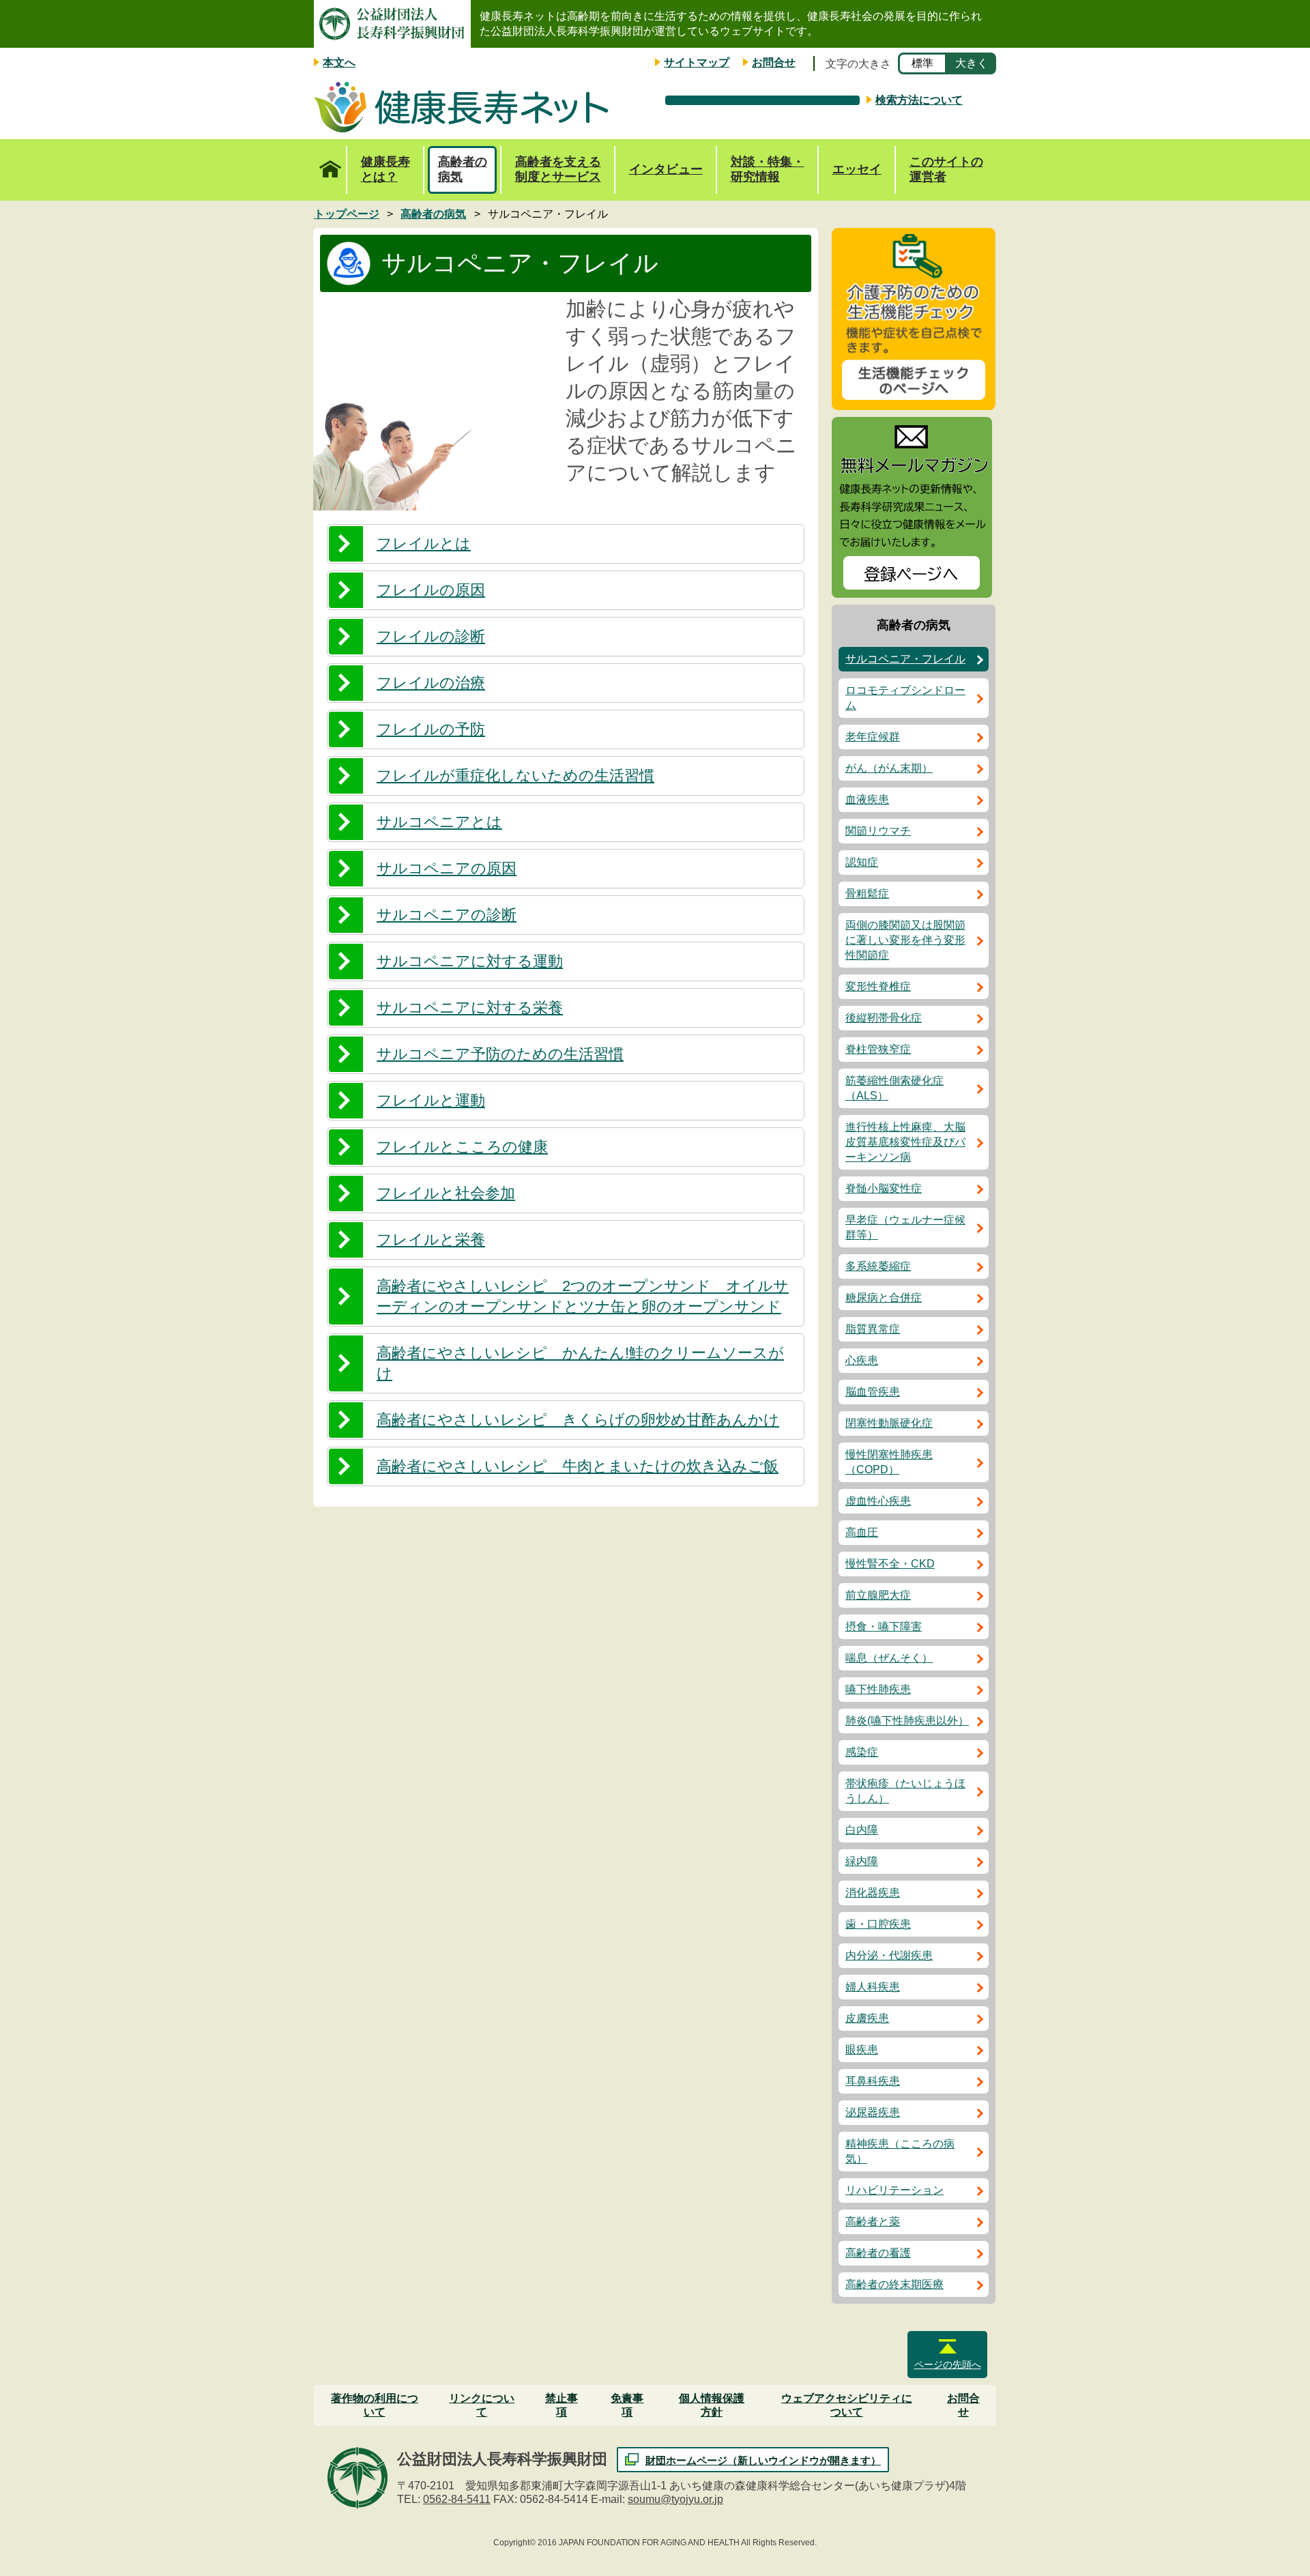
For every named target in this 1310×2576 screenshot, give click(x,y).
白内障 (862, 1830)
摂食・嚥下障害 (884, 1626)
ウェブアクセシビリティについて (847, 2405)
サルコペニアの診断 (447, 915)
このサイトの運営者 (946, 169)
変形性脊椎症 (878, 986)
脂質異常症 (873, 1329)
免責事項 (627, 2405)
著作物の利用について (375, 2405)
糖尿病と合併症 (884, 1298)
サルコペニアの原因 (447, 868)
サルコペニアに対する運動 (470, 961)
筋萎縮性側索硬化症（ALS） (894, 1088)
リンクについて (482, 2405)
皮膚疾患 (867, 2018)
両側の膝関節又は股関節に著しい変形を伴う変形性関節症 (905, 940)
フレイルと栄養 (431, 1240)
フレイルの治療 (431, 683)
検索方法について (919, 100)
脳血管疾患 (873, 1392)
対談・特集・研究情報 (768, 169)
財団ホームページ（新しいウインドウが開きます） (763, 2460)
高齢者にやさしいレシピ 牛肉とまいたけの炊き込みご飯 (578, 1466)
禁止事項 (562, 2405)
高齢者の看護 (878, 2253)
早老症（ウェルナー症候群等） (905, 1227)
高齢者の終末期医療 (894, 2284)
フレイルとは (424, 544)
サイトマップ (697, 62)
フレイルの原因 (431, 590)
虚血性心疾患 (878, 1501)
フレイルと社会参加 (446, 1193)
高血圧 (862, 1532)
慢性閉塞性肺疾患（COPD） (889, 1462)
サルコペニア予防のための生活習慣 (500, 1054)
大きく (972, 63)
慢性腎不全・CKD (890, 1564)
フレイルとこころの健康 (462, 1147)
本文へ (339, 62)
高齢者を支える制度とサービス (558, 169)
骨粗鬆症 (867, 894)
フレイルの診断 (431, 636)
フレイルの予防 (431, 729)
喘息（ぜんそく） (889, 1658)
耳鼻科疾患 (873, 2081)
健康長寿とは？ (385, 169)
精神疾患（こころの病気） (900, 2151)
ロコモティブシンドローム (905, 698)
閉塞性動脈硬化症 (889, 1423)
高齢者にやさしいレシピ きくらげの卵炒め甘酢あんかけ (578, 1420)
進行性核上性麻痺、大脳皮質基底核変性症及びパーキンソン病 (905, 1142)
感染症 (862, 1752)
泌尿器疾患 (873, 2112)
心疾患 (862, 1360)
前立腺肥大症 (878, 1595)
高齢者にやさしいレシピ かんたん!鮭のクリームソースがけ (580, 1363)
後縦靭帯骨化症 (884, 1018)
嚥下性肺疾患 (878, 1689)
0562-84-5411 (457, 2499)
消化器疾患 (873, 1893)
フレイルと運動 (431, 1100)
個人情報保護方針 (712, 2405)
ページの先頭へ (948, 2364)
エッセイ (857, 169)
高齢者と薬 (873, 2222)
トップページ (330, 170)
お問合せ (774, 62)
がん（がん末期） (889, 768)
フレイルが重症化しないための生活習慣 (515, 776)
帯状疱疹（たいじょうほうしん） (905, 1791)
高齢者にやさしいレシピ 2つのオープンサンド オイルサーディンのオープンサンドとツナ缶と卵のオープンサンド (583, 1296)
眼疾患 (862, 2050)
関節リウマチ (878, 831)
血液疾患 (867, 799)
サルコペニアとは (439, 822)
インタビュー (666, 169)
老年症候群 (873, 737)
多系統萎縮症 (878, 1266)
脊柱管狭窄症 (878, 1049)
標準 (922, 63)
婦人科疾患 (873, 1987)
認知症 (862, 862)
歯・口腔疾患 (878, 1924)
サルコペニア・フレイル (905, 659)
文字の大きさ (858, 64)
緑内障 (862, 1861)
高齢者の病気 (463, 169)
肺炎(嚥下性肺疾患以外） (907, 1721)
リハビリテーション (894, 2190)
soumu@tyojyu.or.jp (675, 2499)
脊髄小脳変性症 (884, 1188)
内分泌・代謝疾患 (889, 1955)
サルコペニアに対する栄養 (470, 1008)
